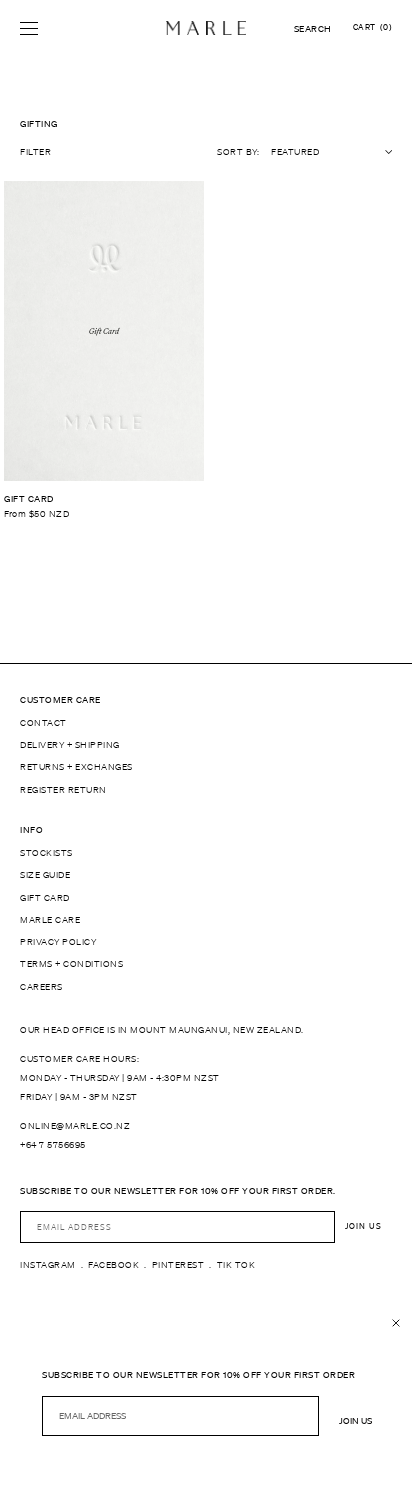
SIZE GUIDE (45, 875)
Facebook (113, 1265)
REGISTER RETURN (63, 790)
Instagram (48, 1265)
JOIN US (363, 1226)
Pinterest (178, 1265)
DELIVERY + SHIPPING (70, 745)
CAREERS (41, 987)
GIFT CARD (45, 898)
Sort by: (238, 152)
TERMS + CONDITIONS (71, 964)
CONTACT (43, 723)
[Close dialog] (396, 1323)
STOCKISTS (46, 853)
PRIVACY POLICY (58, 942)
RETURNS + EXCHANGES (76, 767)
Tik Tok (236, 1265)
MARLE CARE (50, 920)
